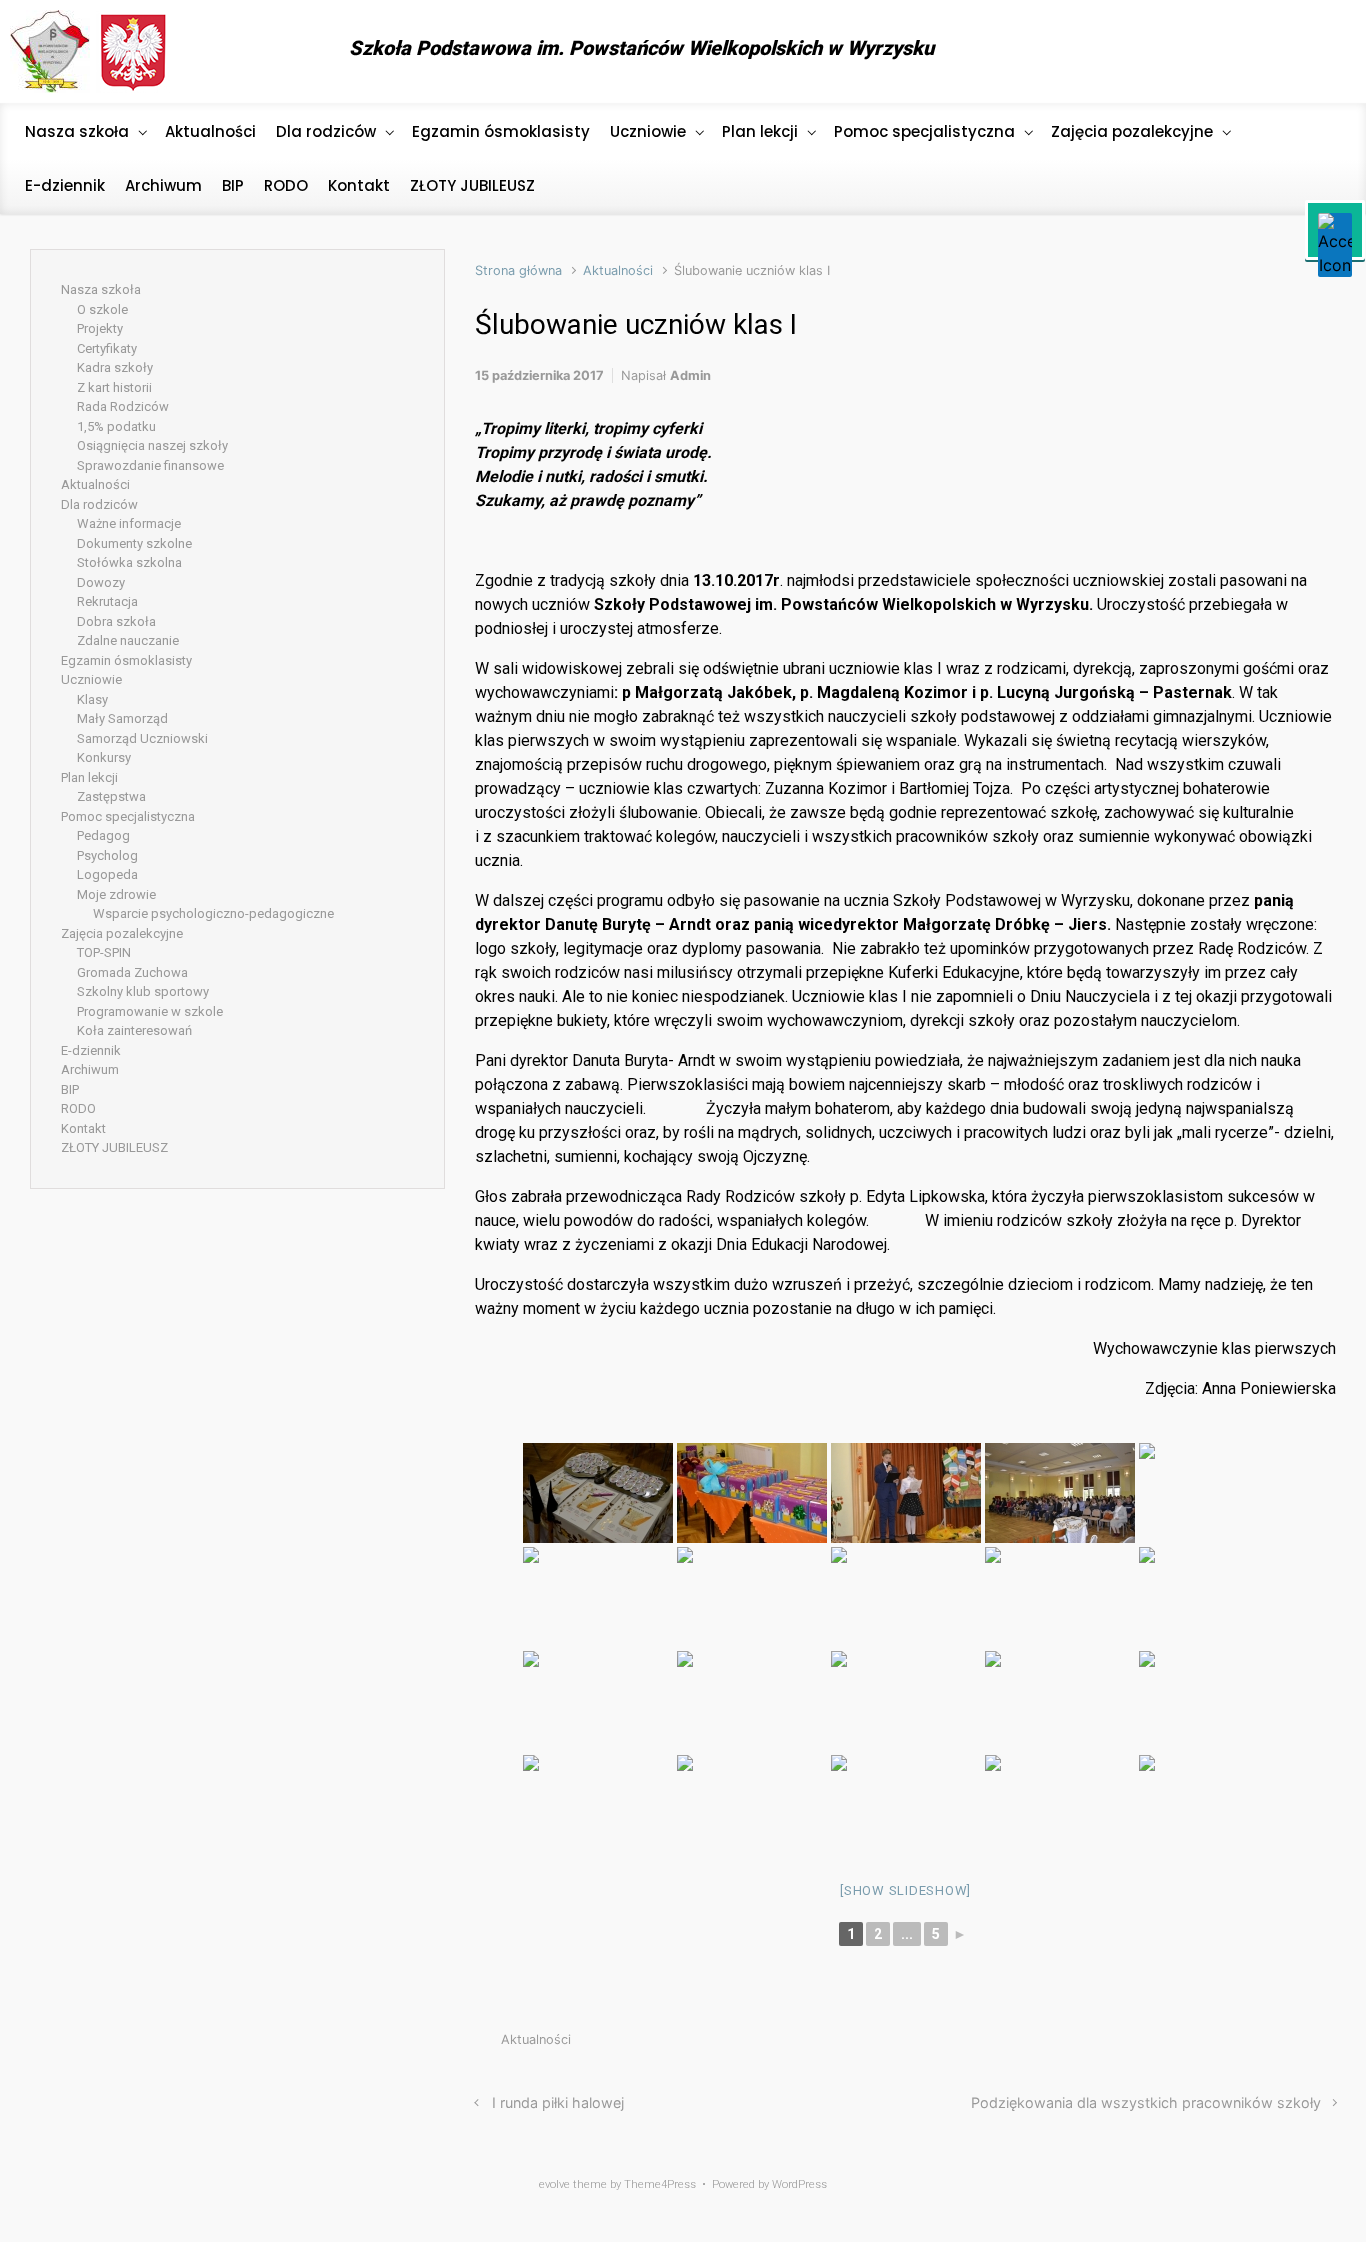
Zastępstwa (111, 796)
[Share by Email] (1298, 2044)
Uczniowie (91, 679)
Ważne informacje (129, 523)
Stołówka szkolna (129, 562)
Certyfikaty (107, 348)
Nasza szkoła (101, 289)
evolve (554, 2184)
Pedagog (103, 835)
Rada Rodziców (123, 406)
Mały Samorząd (122, 718)
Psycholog (107, 855)
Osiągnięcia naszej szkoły (152, 445)
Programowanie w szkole (150, 1011)
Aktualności (618, 270)
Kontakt (83, 1128)
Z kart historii (114, 387)
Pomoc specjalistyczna (128, 816)
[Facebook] (1320, 52)
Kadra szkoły (115, 367)
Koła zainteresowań (134, 1030)
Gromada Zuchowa (132, 972)
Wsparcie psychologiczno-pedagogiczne (213, 913)
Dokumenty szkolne (134, 543)
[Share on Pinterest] (1268, 2044)
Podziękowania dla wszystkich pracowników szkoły (1146, 2102)
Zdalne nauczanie (128, 640)
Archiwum (90, 1069)
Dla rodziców (99, 504)
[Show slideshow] (905, 1890)
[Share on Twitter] (1208, 2044)
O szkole (102, 309)
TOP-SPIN (104, 952)
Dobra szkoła (116, 621)
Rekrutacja (107, 601)
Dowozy (101, 582)
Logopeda (107, 874)
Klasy (92, 699)
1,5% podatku (116, 426)
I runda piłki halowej (558, 2102)
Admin (690, 375)
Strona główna (518, 270)
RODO (78, 1108)
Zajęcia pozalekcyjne (122, 933)
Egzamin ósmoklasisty (126, 660)
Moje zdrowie (116, 894)
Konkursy (104, 757)
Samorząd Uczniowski (142, 738)
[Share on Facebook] (1238, 2044)
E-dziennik (91, 1050)
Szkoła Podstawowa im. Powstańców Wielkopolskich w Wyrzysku (641, 48)
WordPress (799, 2184)
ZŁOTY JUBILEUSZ (114, 1147)
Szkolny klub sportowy (143, 991)
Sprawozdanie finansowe (150, 465)
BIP (70, 1089)
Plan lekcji (89, 777)
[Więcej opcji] (1325, 2044)
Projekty (100, 328)
